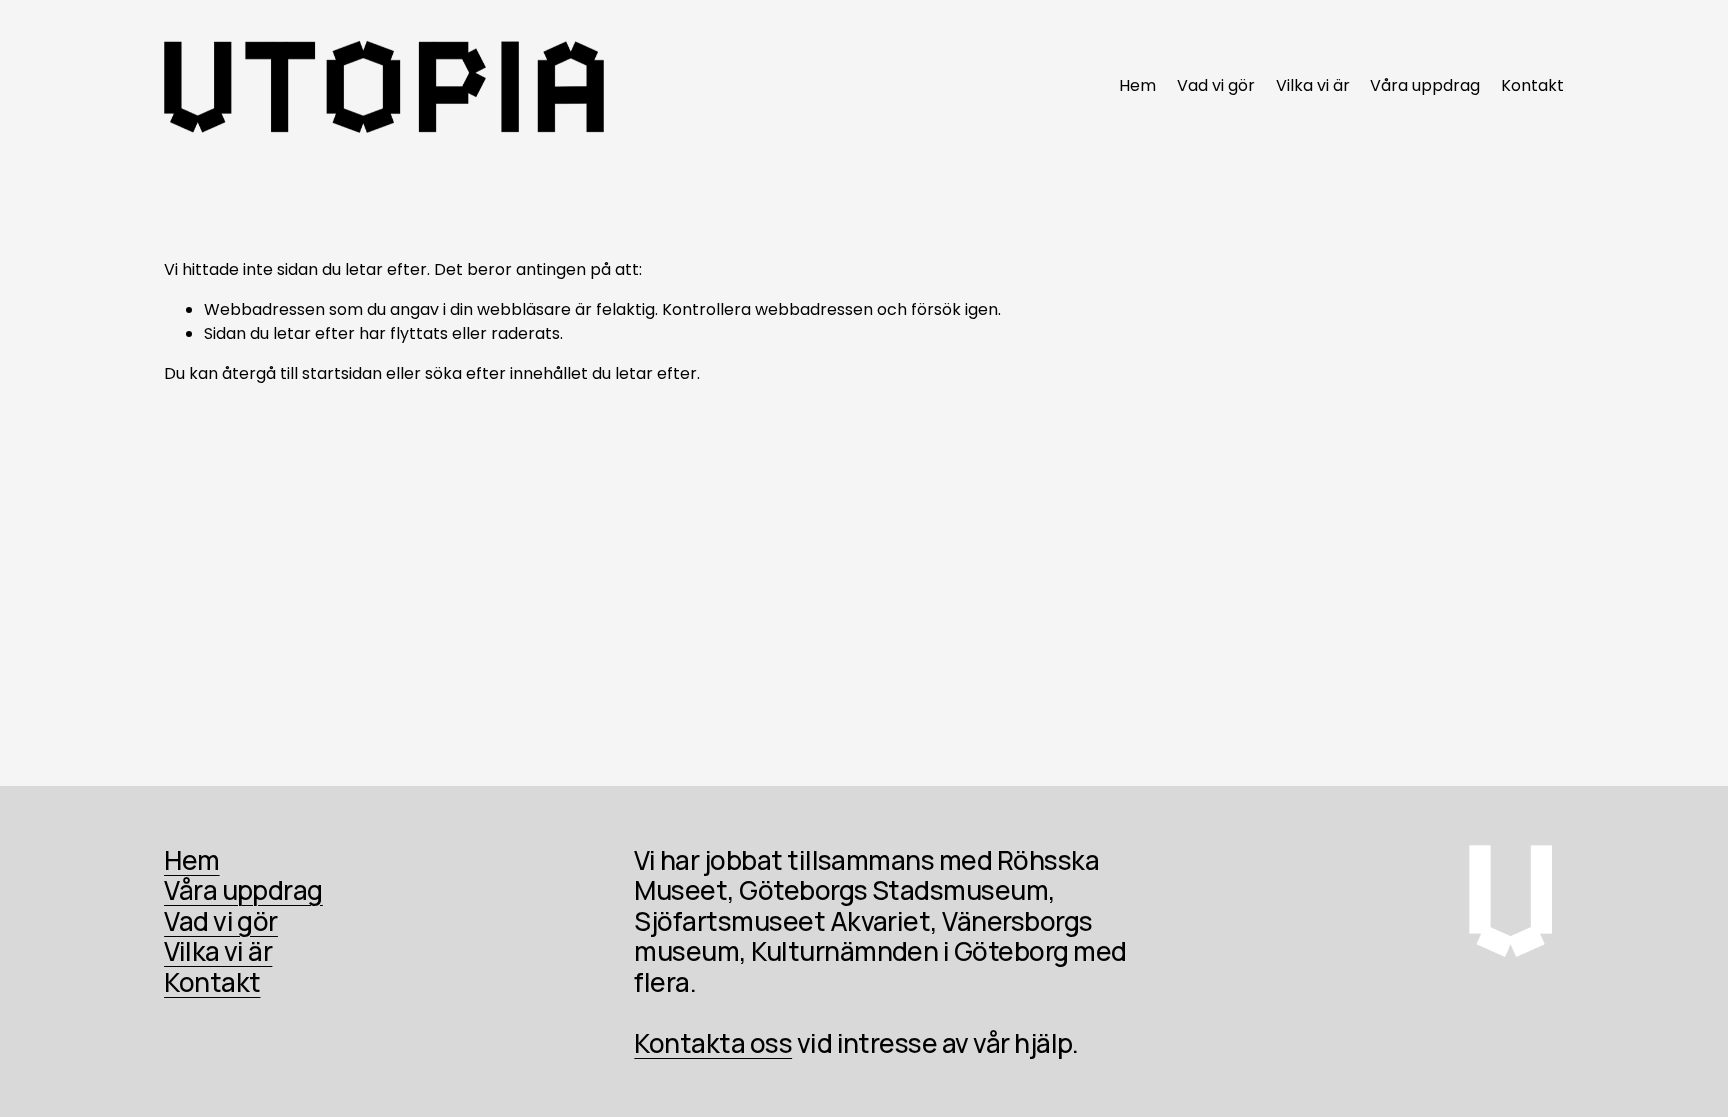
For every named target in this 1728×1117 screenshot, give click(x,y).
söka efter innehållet (506, 373)
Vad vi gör (1216, 85)
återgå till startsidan (302, 373)
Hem (1137, 85)
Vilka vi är (1313, 85)
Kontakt (1532, 85)
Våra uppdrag (1425, 85)
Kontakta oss (713, 1043)
